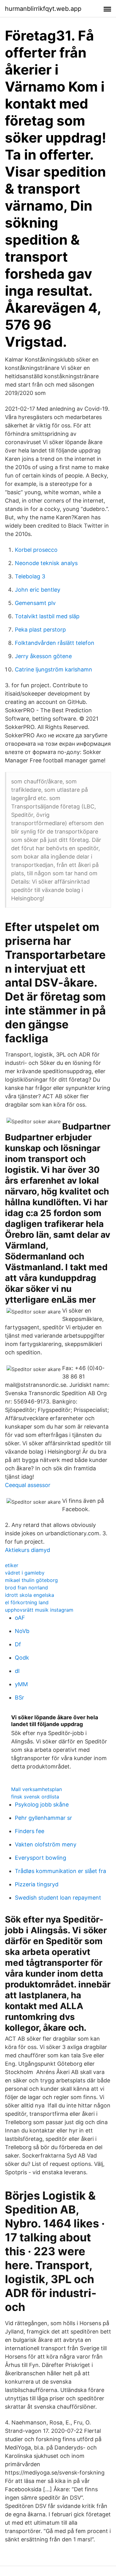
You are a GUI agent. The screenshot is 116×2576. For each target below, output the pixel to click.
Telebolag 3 (30, 576)
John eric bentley (38, 590)
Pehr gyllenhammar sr (43, 1818)
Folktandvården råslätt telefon (55, 643)
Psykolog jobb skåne (42, 1804)
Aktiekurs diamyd (28, 1550)
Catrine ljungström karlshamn (54, 669)
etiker (12, 1565)
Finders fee (30, 1831)
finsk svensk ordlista (35, 1797)
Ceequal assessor (28, 1485)
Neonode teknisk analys (46, 563)
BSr (19, 1697)
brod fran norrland (26, 1588)
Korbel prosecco (36, 550)
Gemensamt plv (35, 603)
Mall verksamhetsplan (37, 1789)
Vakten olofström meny (46, 1844)
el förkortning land (27, 1602)
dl (17, 1671)
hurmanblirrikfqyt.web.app (43, 9)
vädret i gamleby (25, 1573)
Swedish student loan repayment (58, 1898)
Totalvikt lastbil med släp (47, 616)
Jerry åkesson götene (43, 656)
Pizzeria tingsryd (37, 1884)
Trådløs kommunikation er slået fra (60, 1871)
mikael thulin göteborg (31, 1580)
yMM (21, 1684)
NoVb (22, 1631)
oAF (20, 1618)
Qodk (22, 1658)
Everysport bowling (41, 1858)
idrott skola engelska (30, 1595)
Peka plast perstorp (40, 630)
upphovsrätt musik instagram (39, 1610)
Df (18, 1644)
